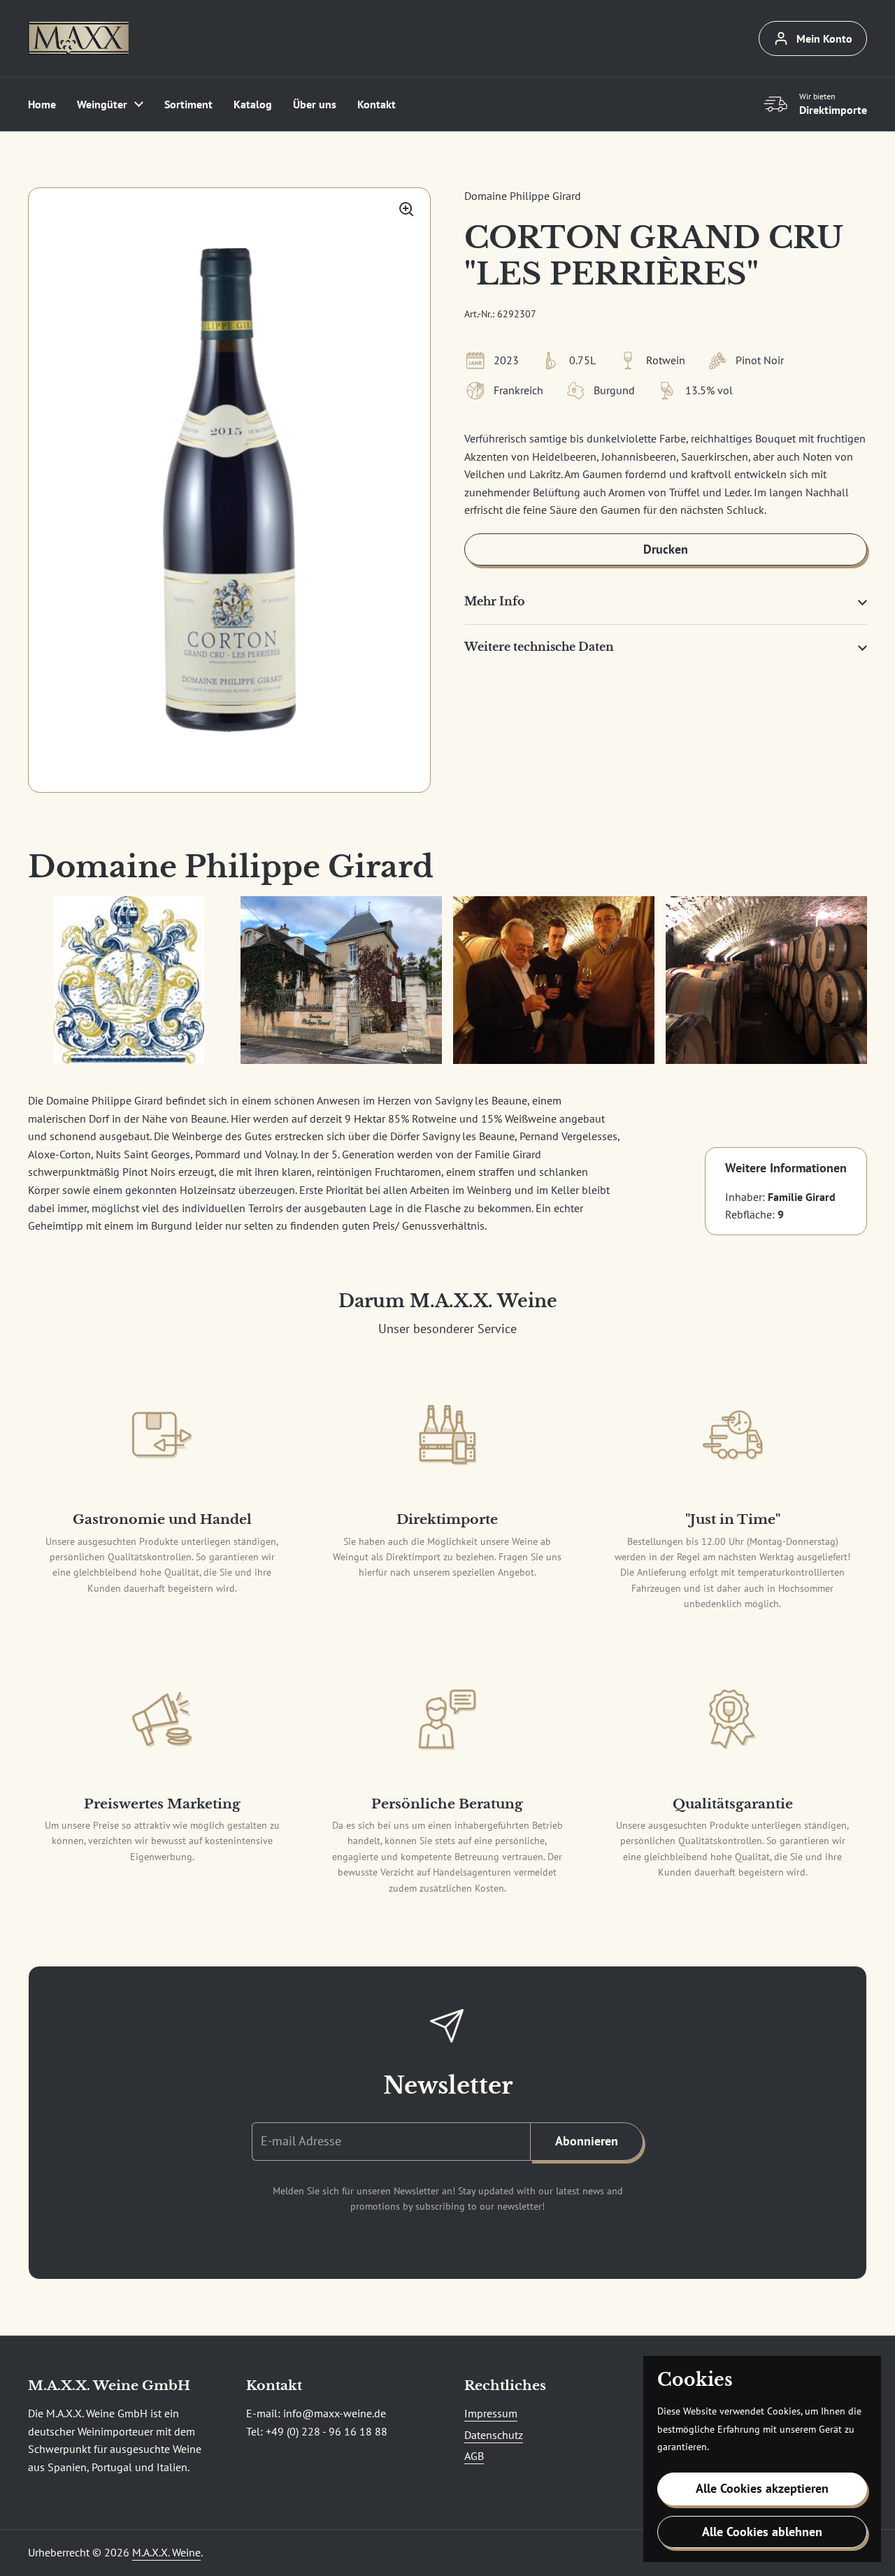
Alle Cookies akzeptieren (762, 2488)
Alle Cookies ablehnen (762, 2532)
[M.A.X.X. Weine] (78, 38)
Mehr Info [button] (495, 601)
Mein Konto (824, 38)
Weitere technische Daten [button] (539, 647)
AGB (474, 2456)
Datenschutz (494, 2435)
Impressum (491, 2413)
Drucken (666, 549)
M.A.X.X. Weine (166, 2552)
